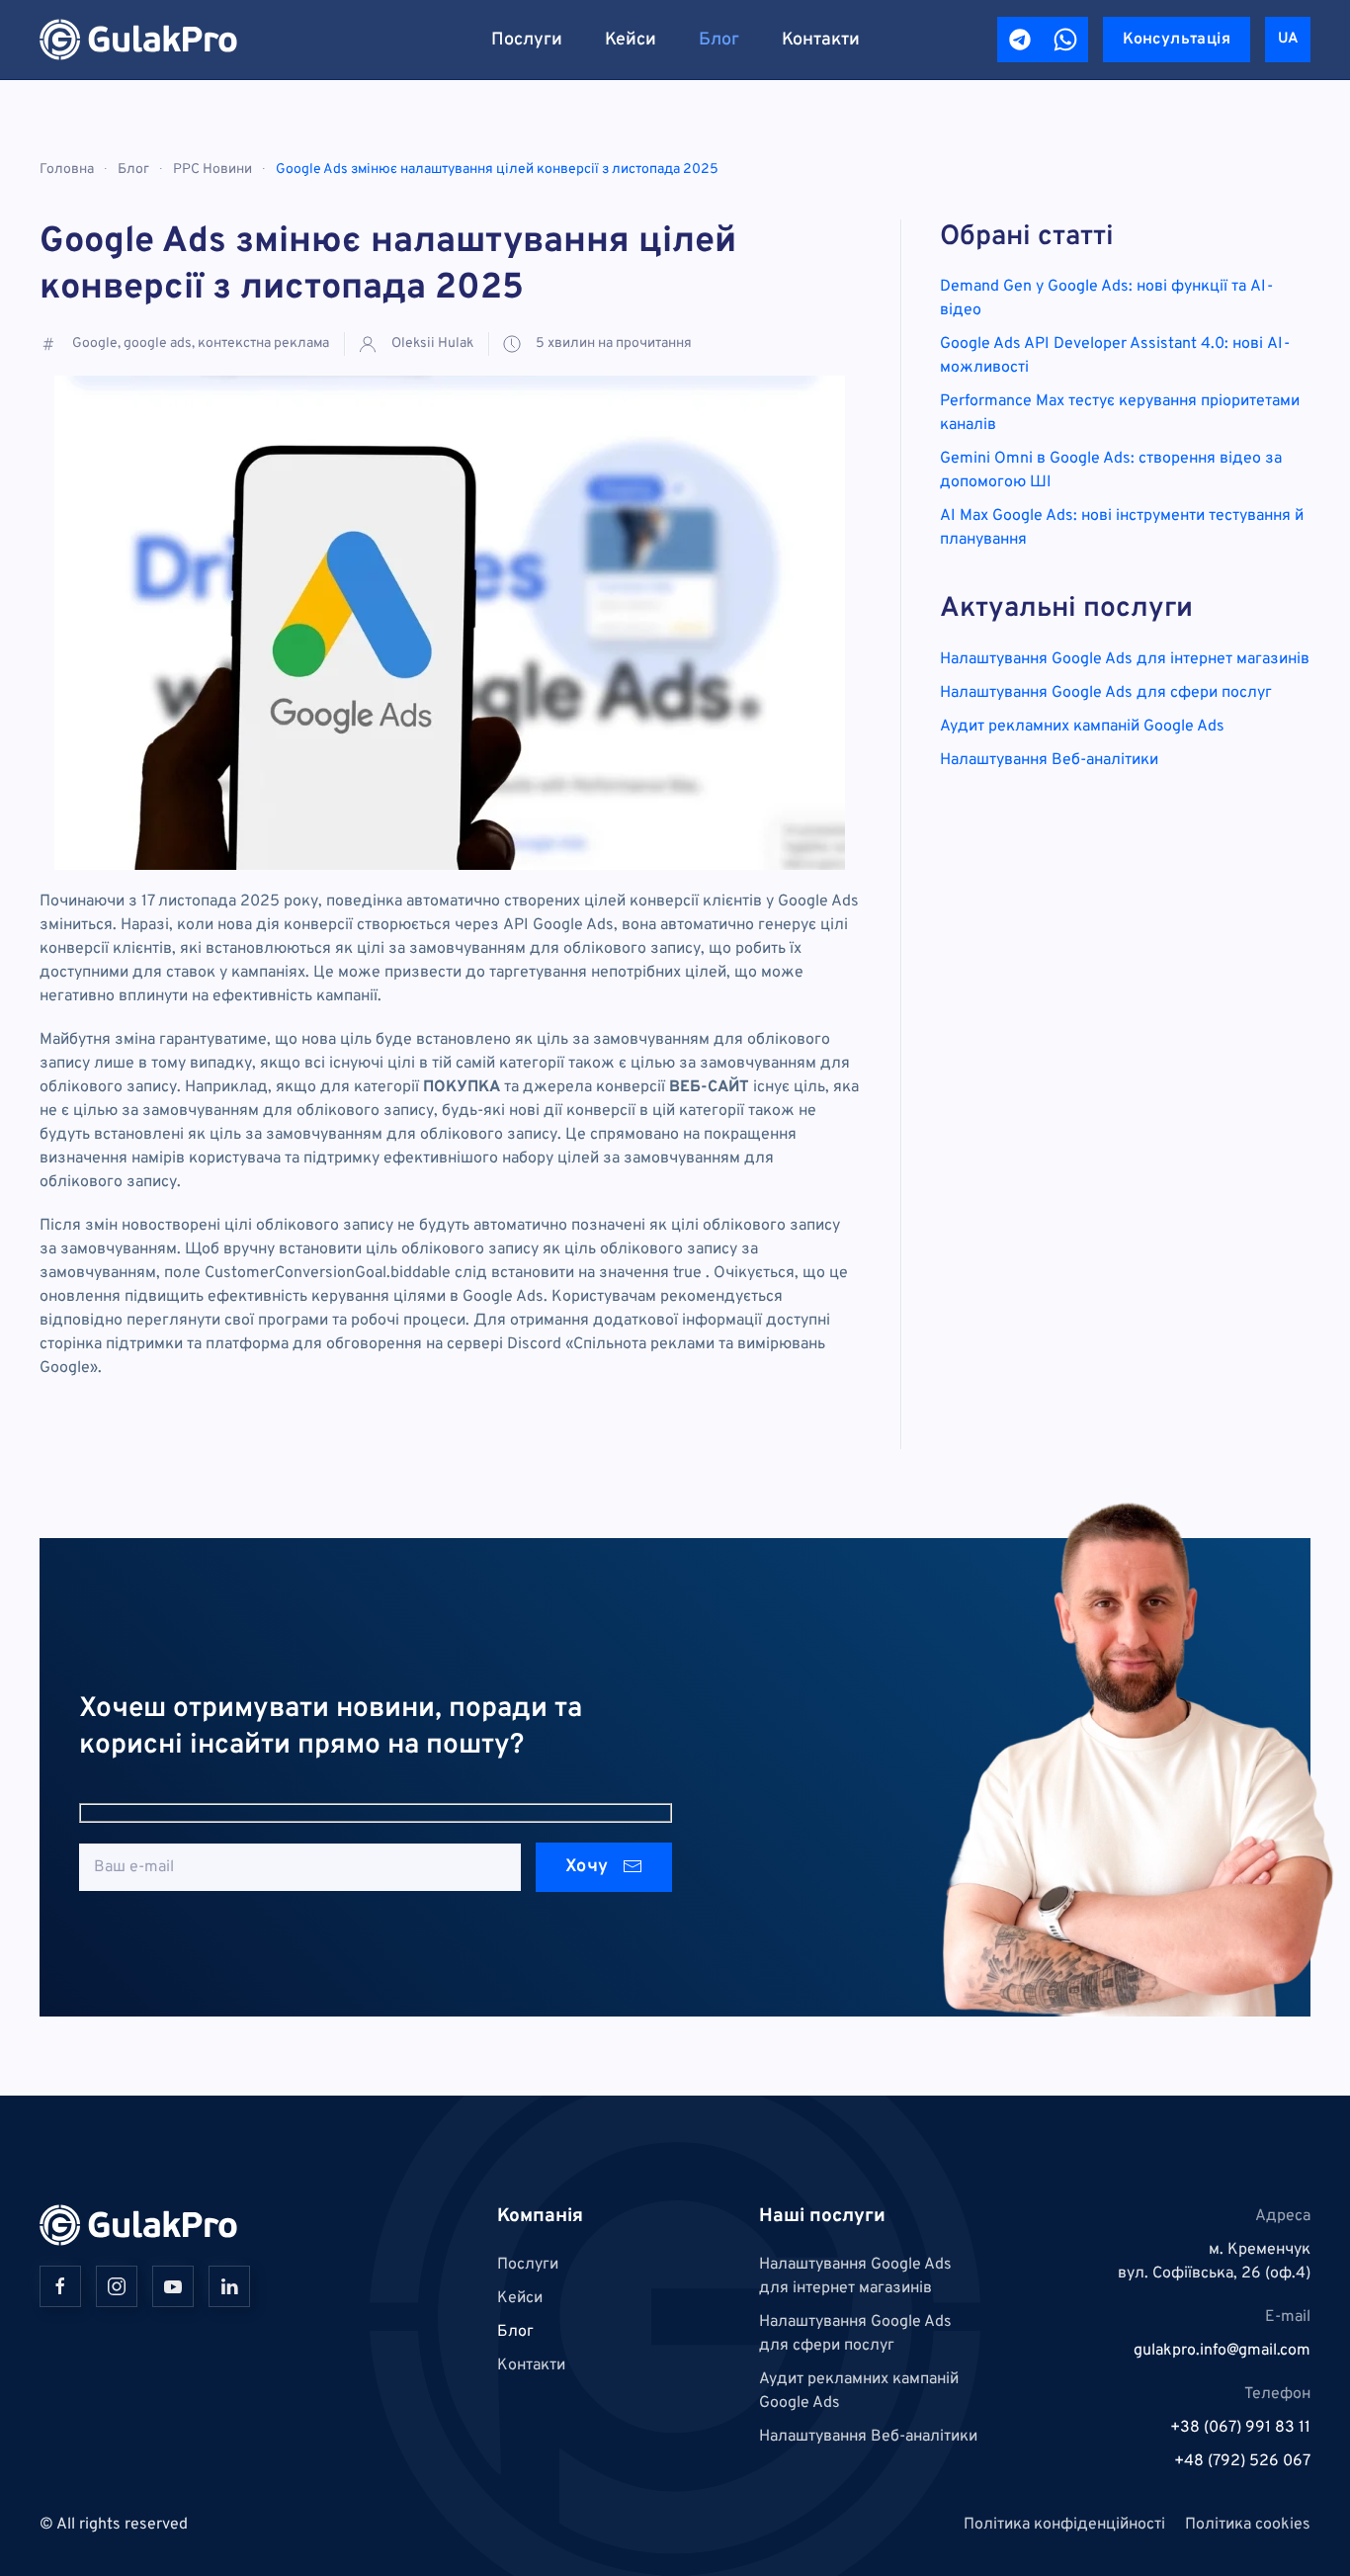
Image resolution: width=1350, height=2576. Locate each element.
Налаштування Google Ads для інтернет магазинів (1125, 659)
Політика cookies (1248, 2525)
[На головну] (138, 40)
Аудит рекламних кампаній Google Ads (1082, 727)
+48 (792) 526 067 (1242, 2461)
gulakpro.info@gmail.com (1222, 2351)
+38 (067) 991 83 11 (1240, 2428)
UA (1288, 39)
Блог (719, 40)
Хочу (589, 1867)
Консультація (1177, 40)
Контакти (821, 40)
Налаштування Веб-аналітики (1049, 760)
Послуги (527, 40)
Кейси (631, 40)
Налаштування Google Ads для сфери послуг (1106, 693)
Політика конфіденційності (1064, 2525)
